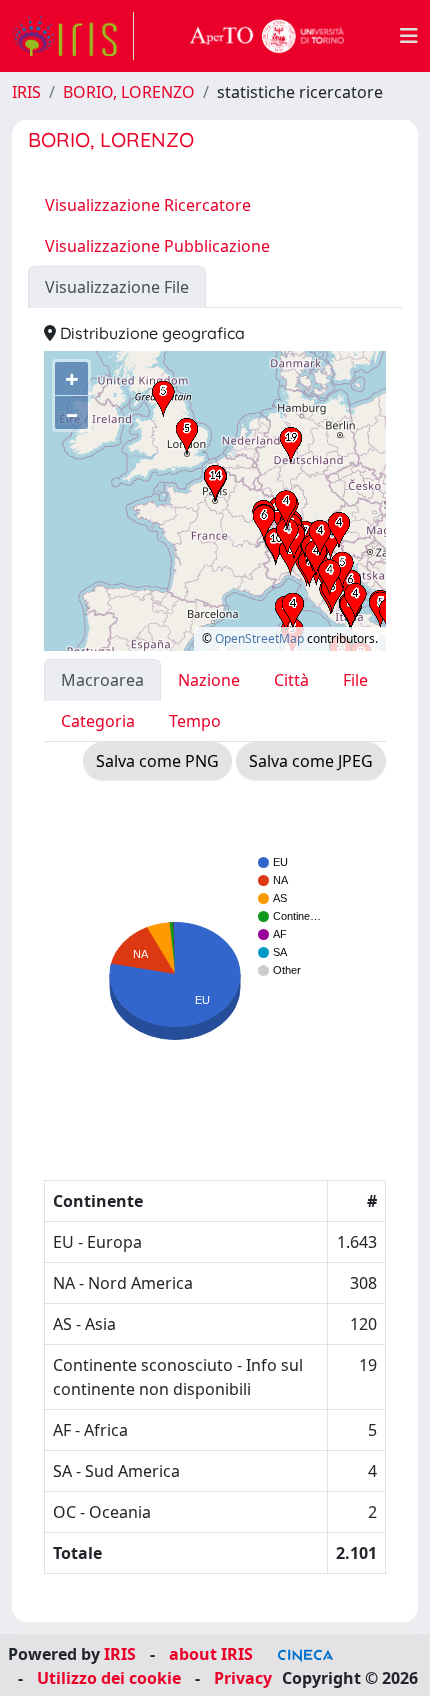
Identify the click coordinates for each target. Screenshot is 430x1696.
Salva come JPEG (311, 761)
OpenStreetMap (259, 638)
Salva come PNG (157, 761)
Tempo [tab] (195, 721)
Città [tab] (291, 680)
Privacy (243, 1678)
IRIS (26, 92)
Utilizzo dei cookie (109, 1678)
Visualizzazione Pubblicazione (157, 246)
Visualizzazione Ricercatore (148, 205)
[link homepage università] (267, 36)
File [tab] (355, 680)
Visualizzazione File (117, 287)
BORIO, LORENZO (129, 92)
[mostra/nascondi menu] (409, 36)
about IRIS (211, 1654)
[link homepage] (73, 36)
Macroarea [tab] (102, 680)
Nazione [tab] (209, 680)
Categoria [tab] (98, 721)
